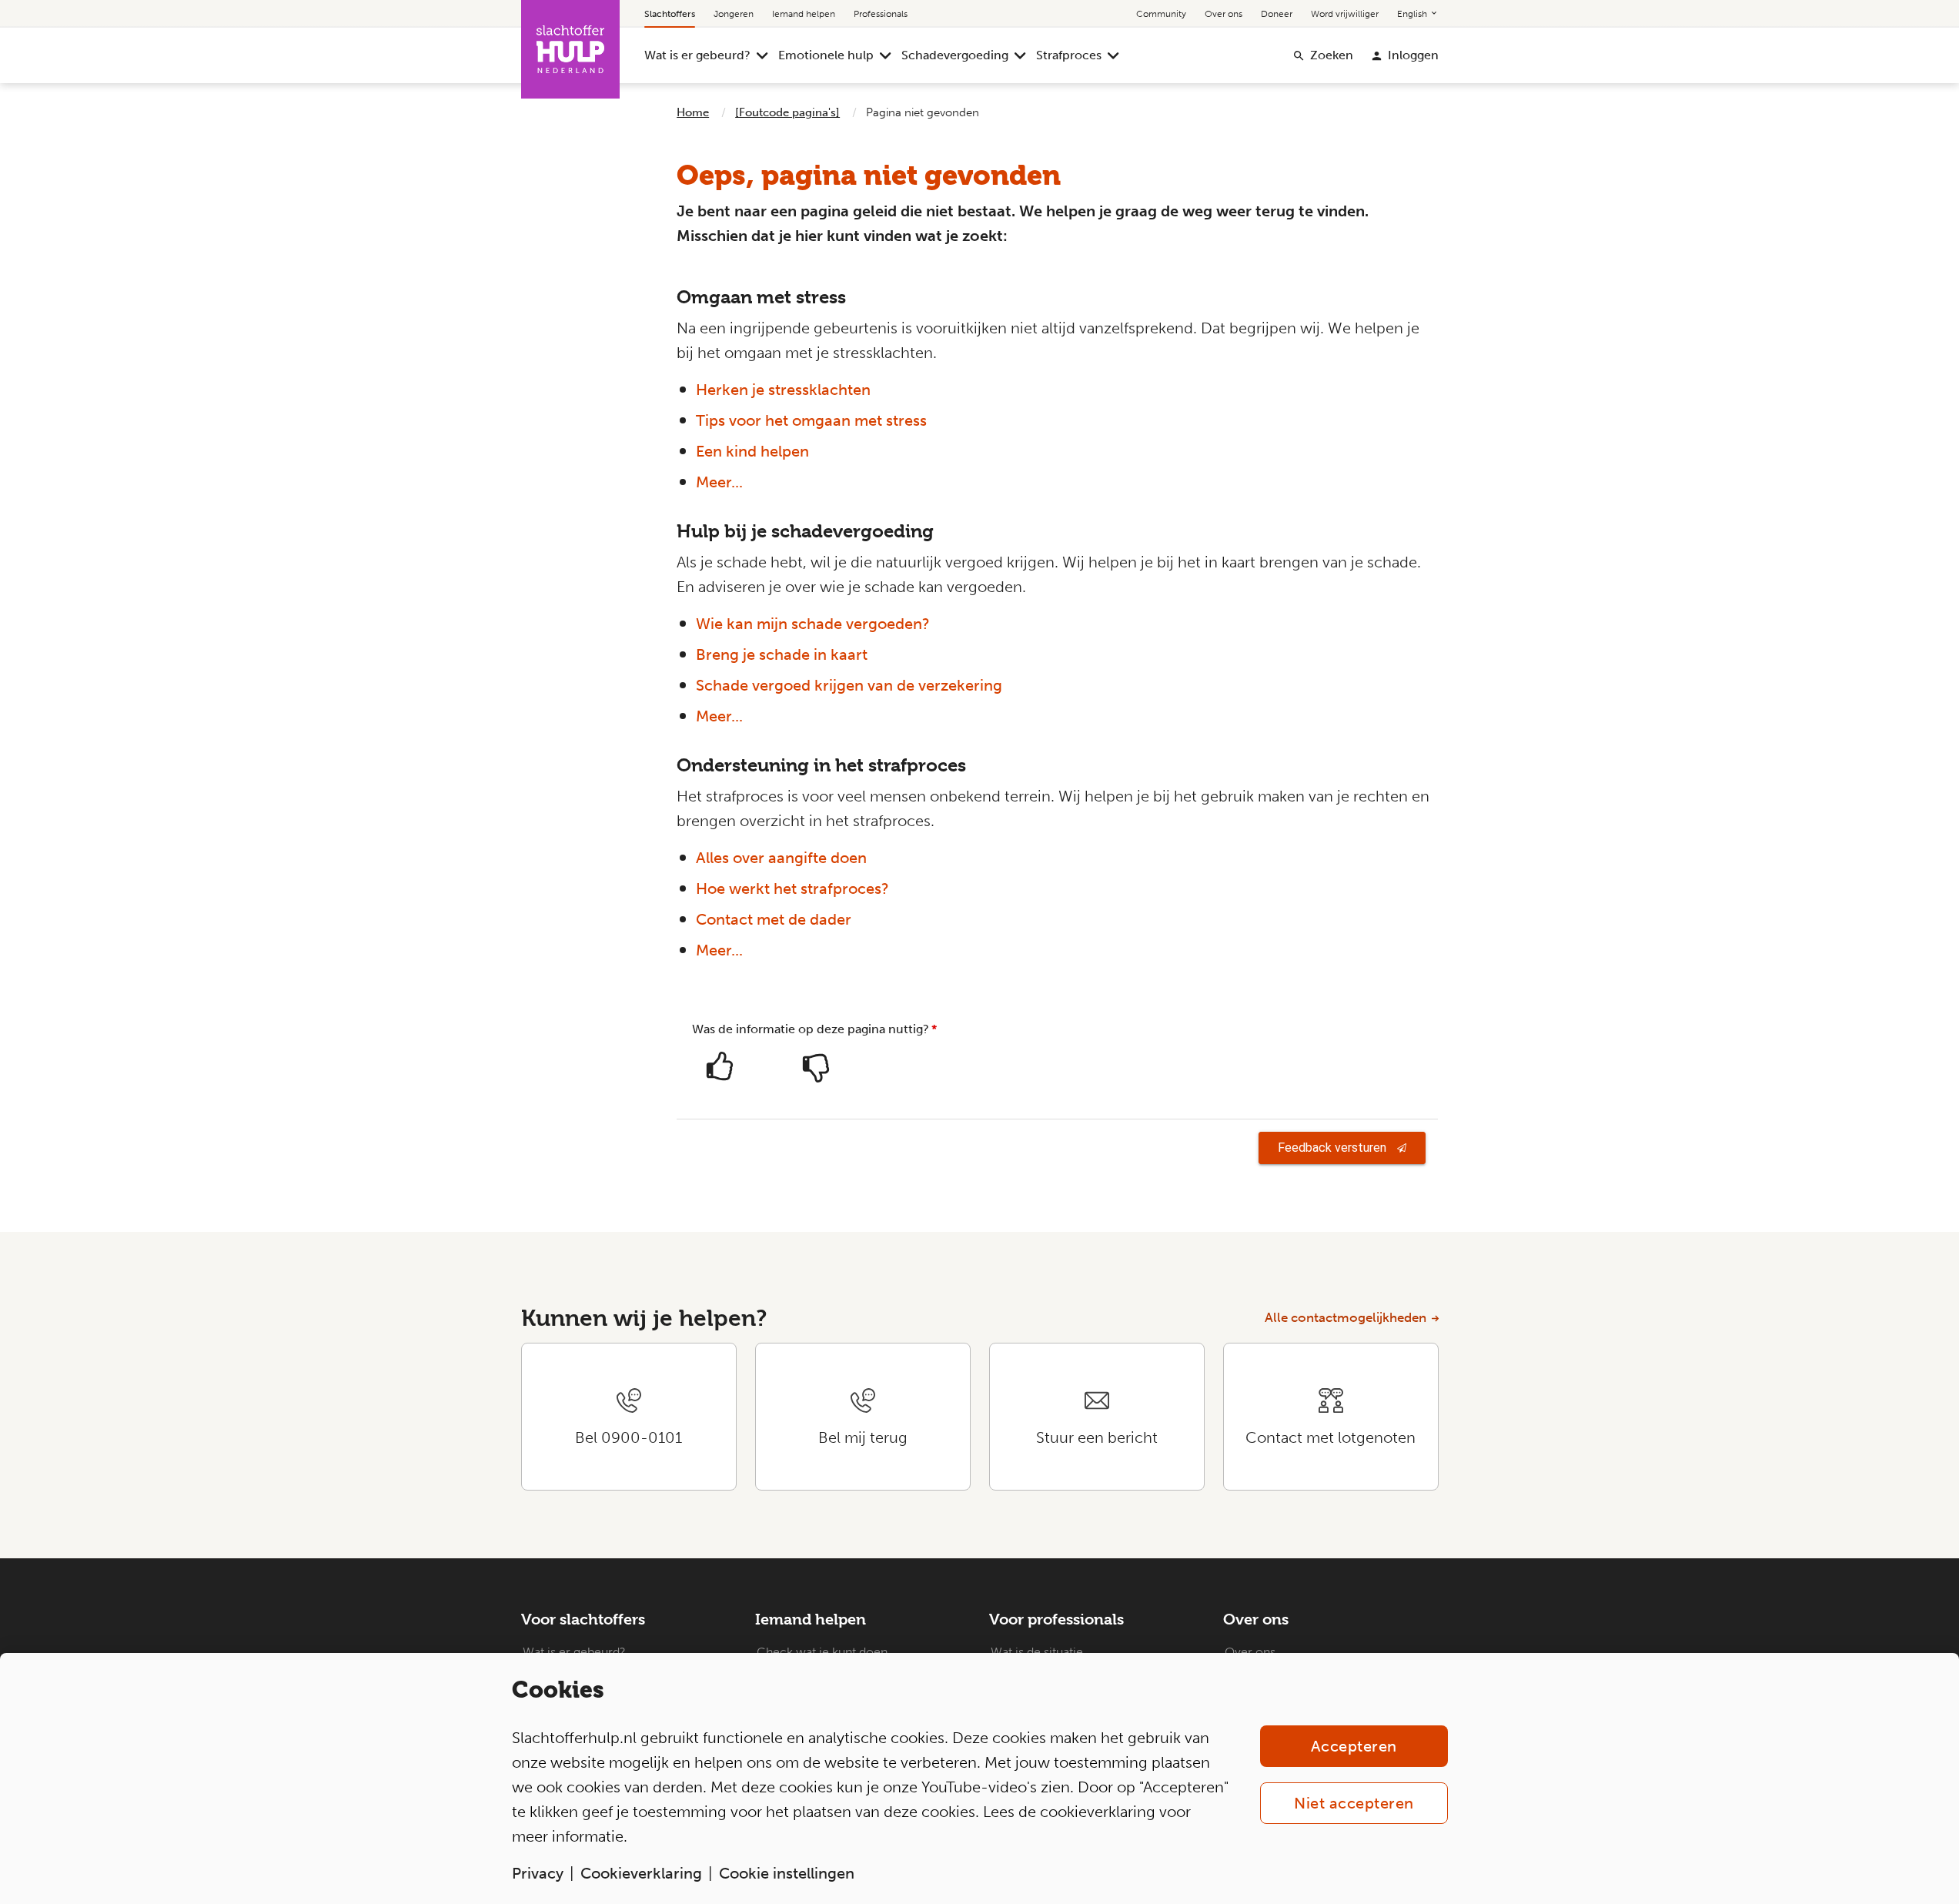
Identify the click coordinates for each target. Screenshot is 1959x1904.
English (1413, 14)
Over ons (1224, 14)
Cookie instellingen (787, 1873)
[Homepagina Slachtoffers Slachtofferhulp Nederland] (570, 49)
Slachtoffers (670, 14)
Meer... (719, 482)
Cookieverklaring (641, 1873)
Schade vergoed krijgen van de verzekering (849, 685)
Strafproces (1069, 55)
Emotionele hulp (826, 55)
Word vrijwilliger (1345, 14)
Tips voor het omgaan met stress (811, 420)
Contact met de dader (774, 919)
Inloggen (1413, 55)
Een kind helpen (752, 451)
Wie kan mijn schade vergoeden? (813, 624)
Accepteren (1354, 1746)
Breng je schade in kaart (782, 654)
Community (1161, 14)
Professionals (881, 14)
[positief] (720, 1072)
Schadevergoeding (955, 55)
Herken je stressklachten (783, 390)
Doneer (1277, 14)
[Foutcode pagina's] (787, 112)
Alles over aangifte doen (781, 858)
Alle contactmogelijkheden (1346, 1317)
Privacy (538, 1873)
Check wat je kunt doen (822, 1652)
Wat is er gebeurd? (697, 55)
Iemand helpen (804, 14)
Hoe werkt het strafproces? (792, 888)
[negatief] (816, 1072)
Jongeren (734, 14)
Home (693, 112)
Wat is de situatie (1037, 1652)
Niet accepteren (1354, 1803)
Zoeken (1332, 55)
